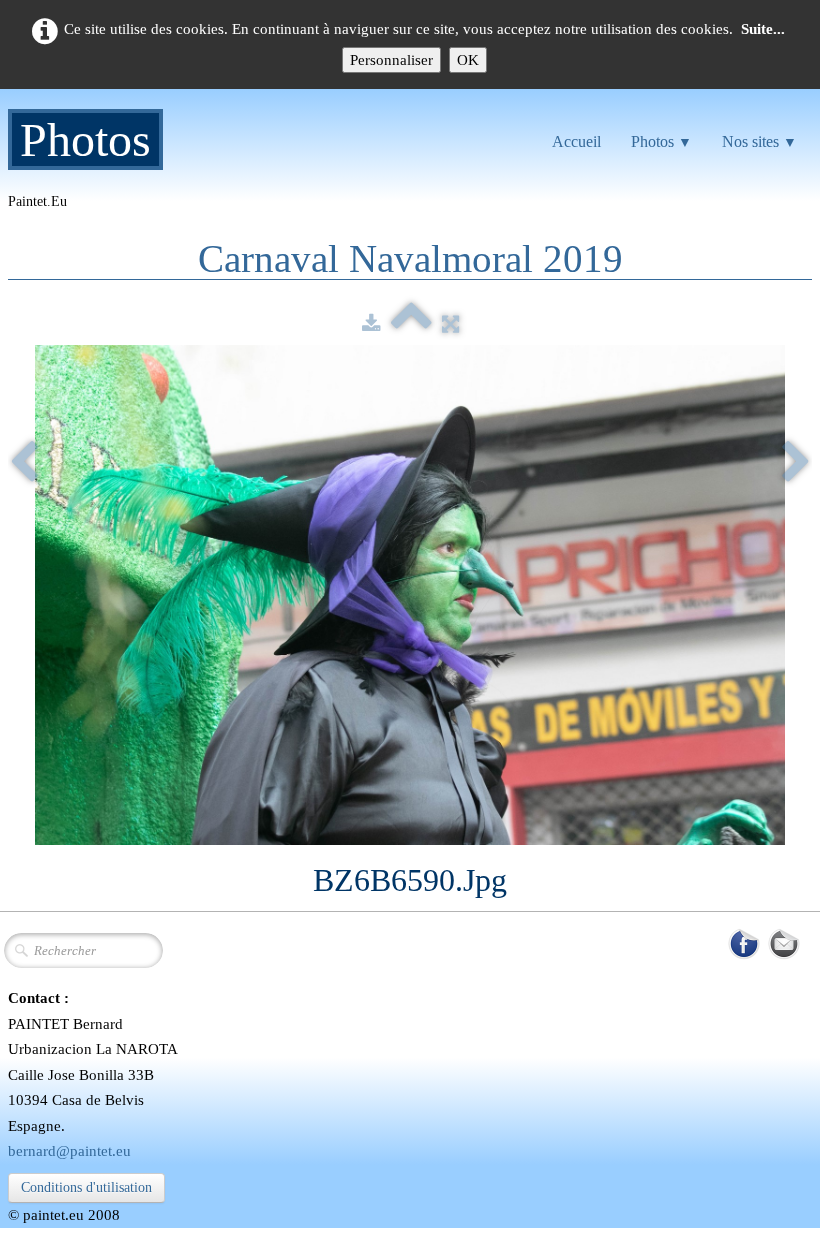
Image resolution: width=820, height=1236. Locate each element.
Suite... (763, 29)
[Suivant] (796, 464)
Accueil (576, 141)
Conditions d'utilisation (86, 1187)
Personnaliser (391, 60)
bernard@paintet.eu (69, 1151)
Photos (661, 141)
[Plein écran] (450, 324)
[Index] (411, 324)
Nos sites (759, 141)
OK (468, 60)
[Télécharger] (371, 324)
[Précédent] (24, 464)
